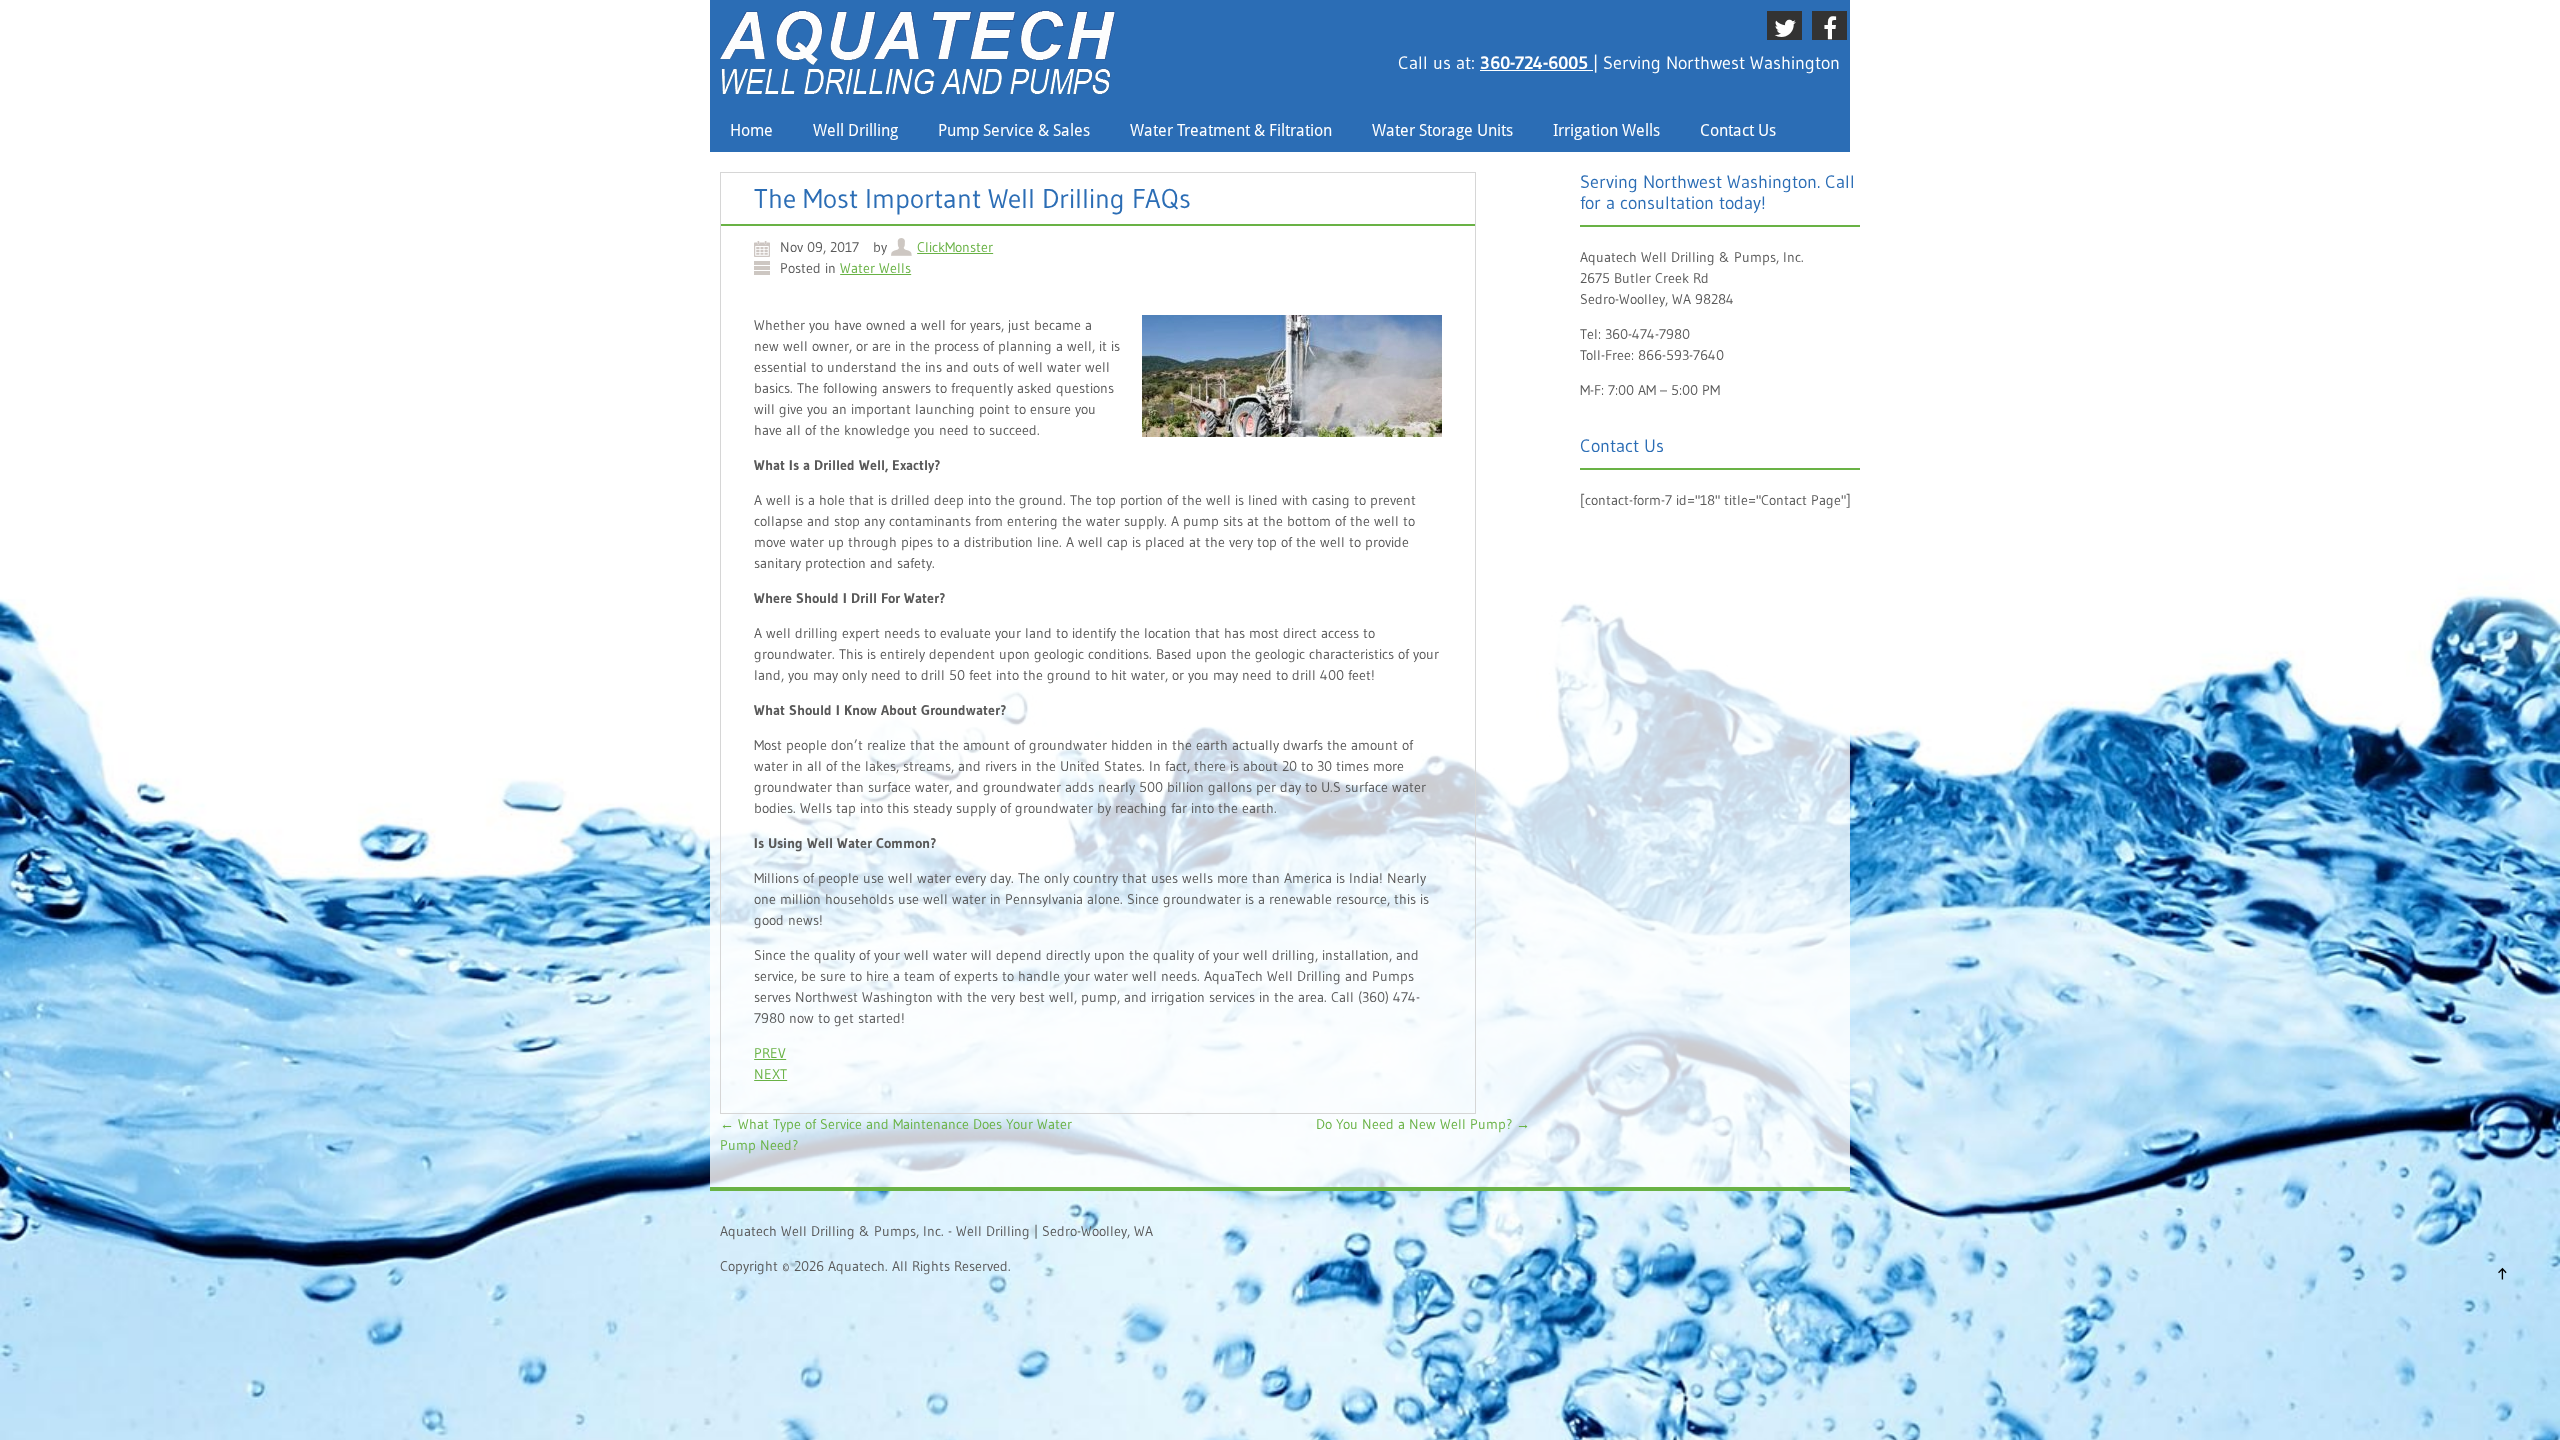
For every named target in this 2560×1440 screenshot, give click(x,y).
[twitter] (1788, 25)
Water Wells (875, 268)
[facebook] (1833, 25)
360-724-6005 (1536, 63)
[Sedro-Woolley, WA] (917, 90)
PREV (770, 1053)
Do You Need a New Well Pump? (1423, 1124)
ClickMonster (955, 247)
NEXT (770, 1074)
